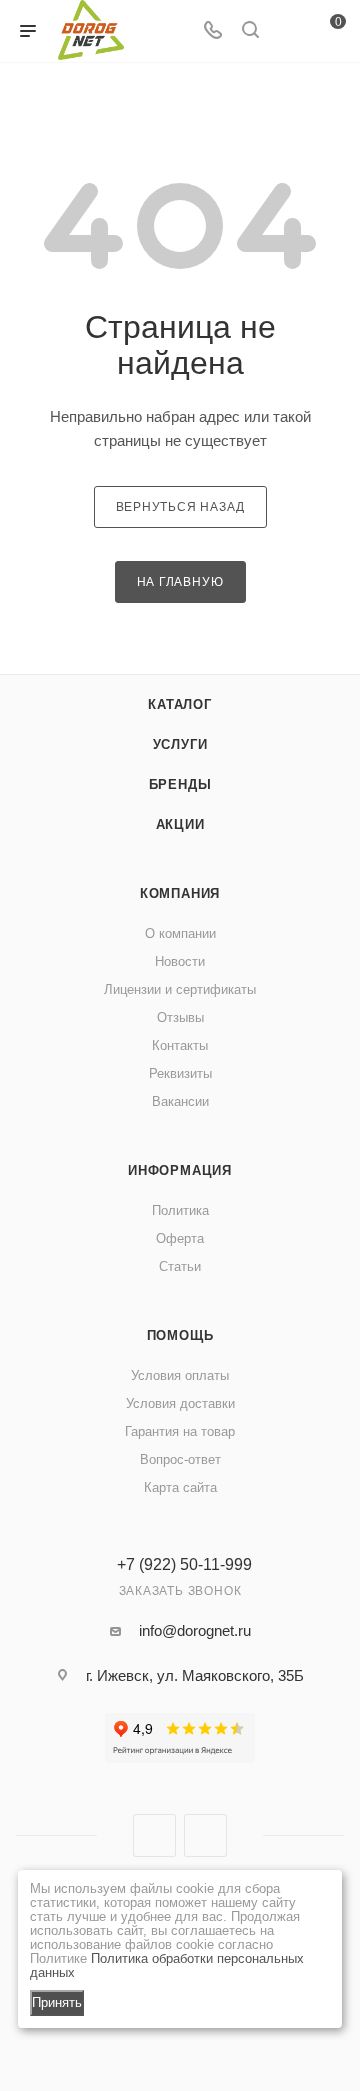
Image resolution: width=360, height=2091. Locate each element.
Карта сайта (180, 1487)
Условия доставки (180, 1403)
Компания (180, 893)
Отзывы (180, 1017)
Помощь (180, 1335)
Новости (180, 961)
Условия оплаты (180, 1375)
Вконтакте (154, 1835)
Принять (57, 2002)
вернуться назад (180, 507)
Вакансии (180, 1101)
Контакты (180, 1045)
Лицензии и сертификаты (180, 989)
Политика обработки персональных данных (167, 1965)
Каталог (180, 704)
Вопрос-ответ (180, 1459)
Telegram (205, 1835)
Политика (180, 1210)
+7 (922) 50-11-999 (184, 1565)
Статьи (180, 1266)
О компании (180, 933)
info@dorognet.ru (195, 1630)
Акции (180, 824)
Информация (180, 1170)
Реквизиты (180, 1073)
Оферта (180, 1238)
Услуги (180, 744)
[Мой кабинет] (288, 31)
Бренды (180, 784)
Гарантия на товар (180, 1431)
